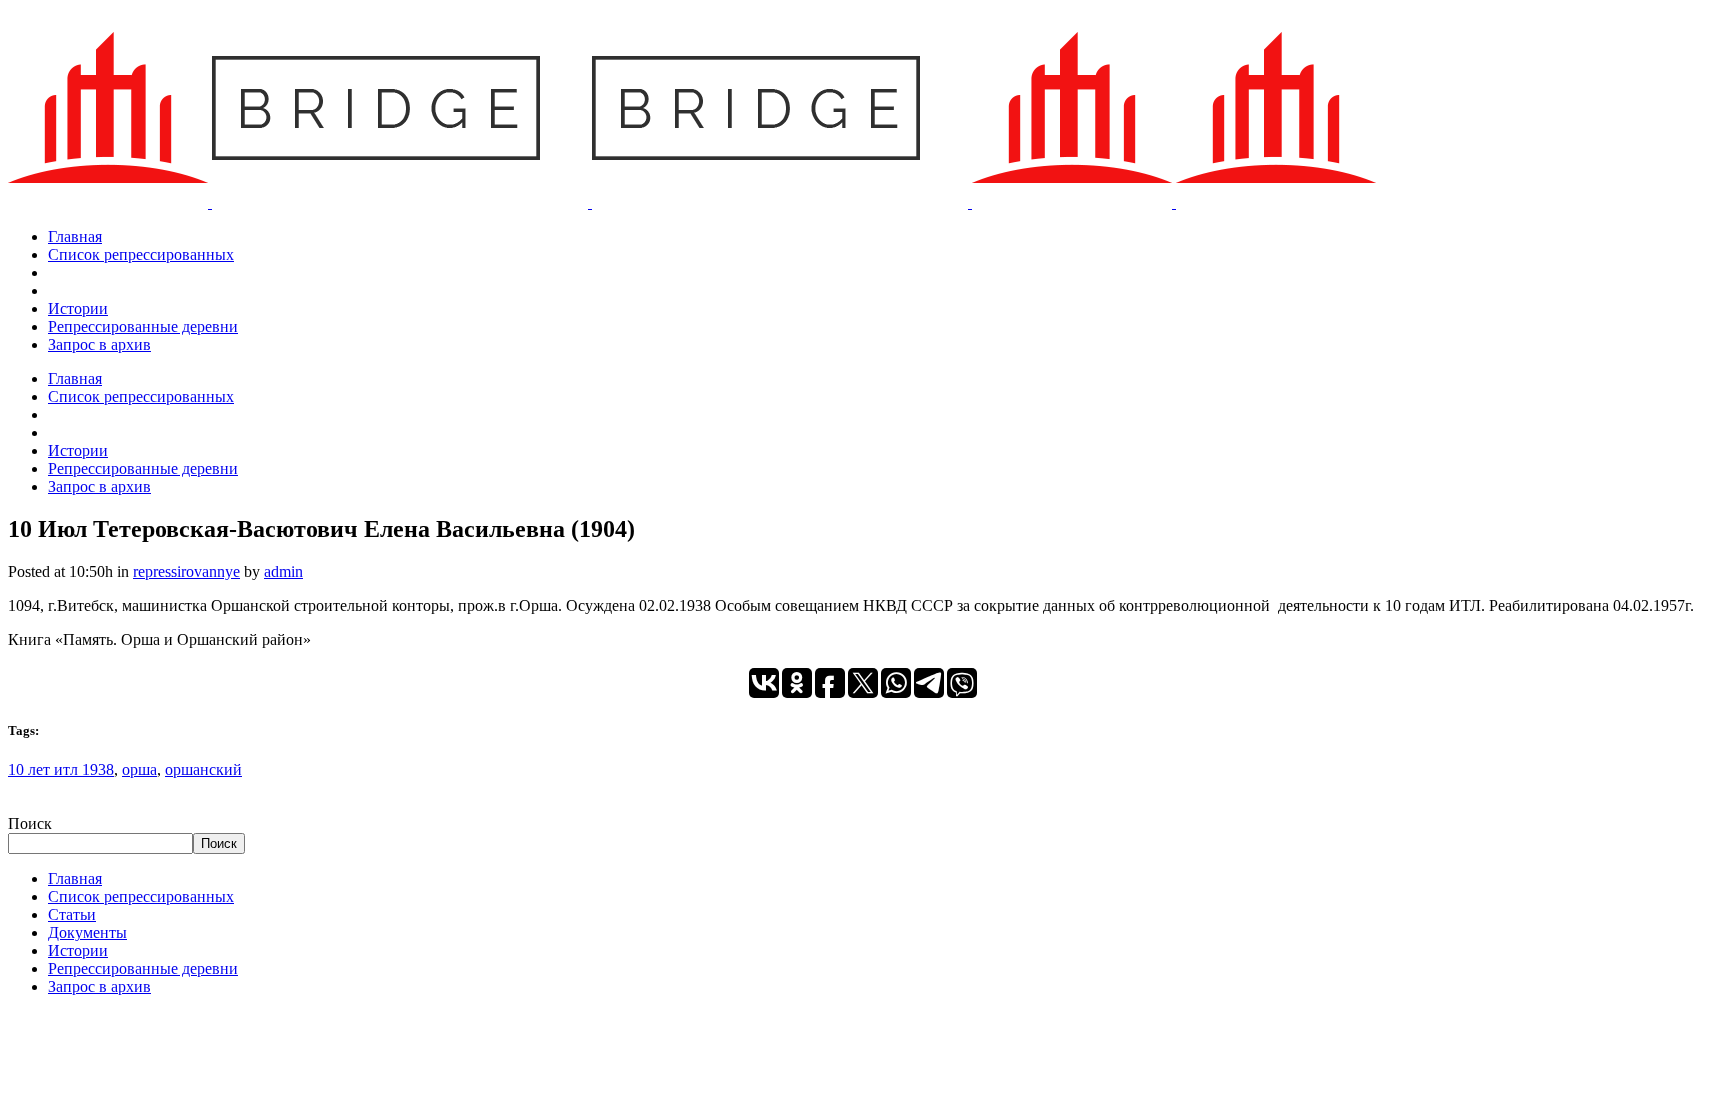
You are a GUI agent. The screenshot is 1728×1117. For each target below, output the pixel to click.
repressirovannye (186, 571)
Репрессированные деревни (143, 968)
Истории (78, 950)
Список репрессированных (141, 896)
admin (283, 571)
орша (139, 769)
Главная (75, 878)
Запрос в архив (99, 986)
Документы (87, 932)
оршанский (203, 769)
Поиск (30, 823)
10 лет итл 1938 (61, 769)
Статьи (72, 914)
